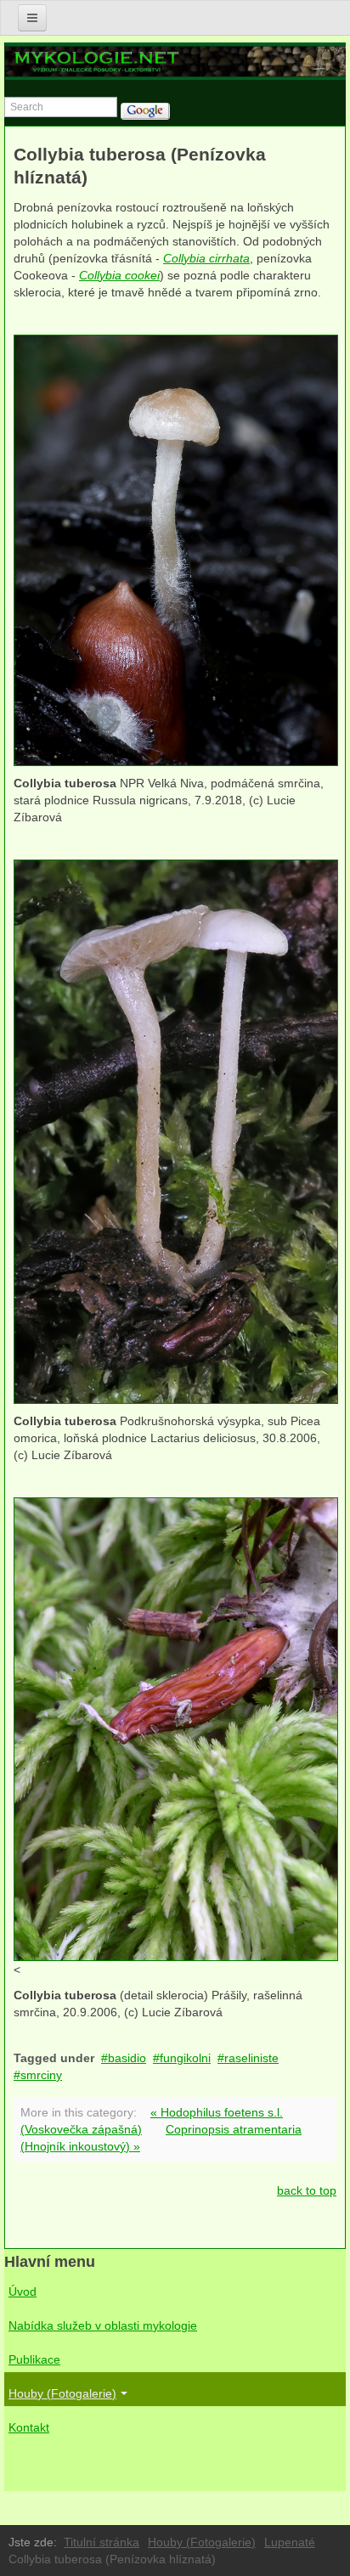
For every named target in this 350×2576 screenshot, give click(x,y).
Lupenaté (290, 2542)
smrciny (41, 2075)
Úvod (23, 2291)
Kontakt (29, 2427)
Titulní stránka (102, 2542)
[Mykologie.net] (175, 61)
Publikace (34, 2359)
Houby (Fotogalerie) (62, 2393)
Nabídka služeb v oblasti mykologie (103, 2325)
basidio (127, 2058)
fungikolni (185, 2058)
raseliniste (251, 2058)
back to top (307, 2190)
